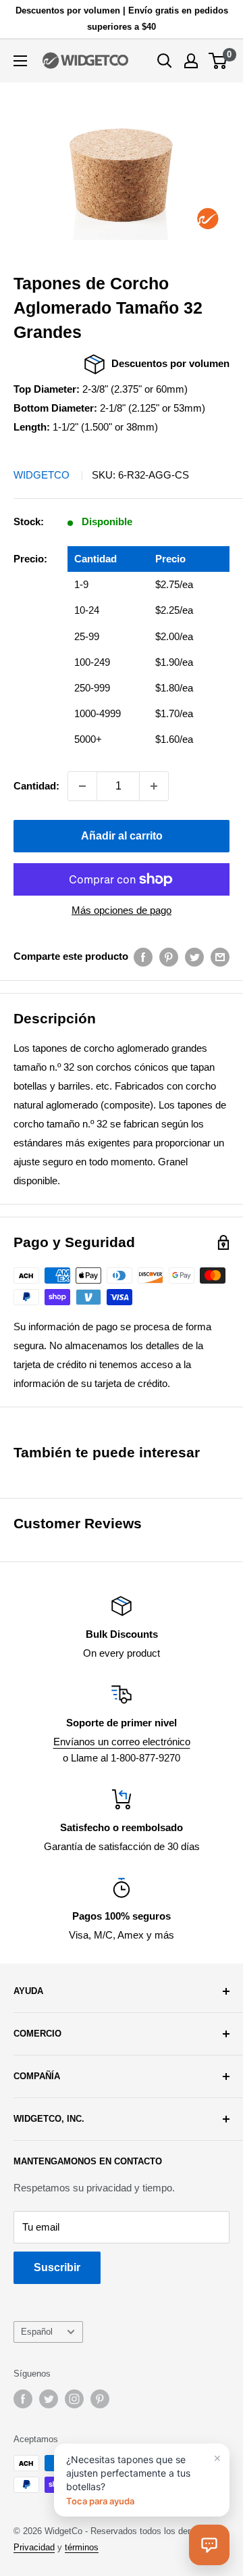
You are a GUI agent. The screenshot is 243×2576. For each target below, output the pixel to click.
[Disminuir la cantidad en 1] (82, 786)
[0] (218, 61)
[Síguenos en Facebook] (23, 2399)
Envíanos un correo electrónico (122, 1742)
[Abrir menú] (20, 61)
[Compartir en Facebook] (143, 957)
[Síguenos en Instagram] (74, 2399)
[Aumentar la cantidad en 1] (154, 786)
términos (82, 2547)
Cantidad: (36, 786)
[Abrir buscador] (165, 61)
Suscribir (57, 2267)
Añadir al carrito (122, 836)
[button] (209, 2545)
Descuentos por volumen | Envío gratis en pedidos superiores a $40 (122, 19)
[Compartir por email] (220, 957)
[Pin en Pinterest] (169, 957)
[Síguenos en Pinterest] (100, 2399)
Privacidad (34, 2547)
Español (37, 2332)
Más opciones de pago (122, 910)
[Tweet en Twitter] (194, 957)
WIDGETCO (42, 475)
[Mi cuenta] (191, 61)
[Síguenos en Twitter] (49, 2399)
